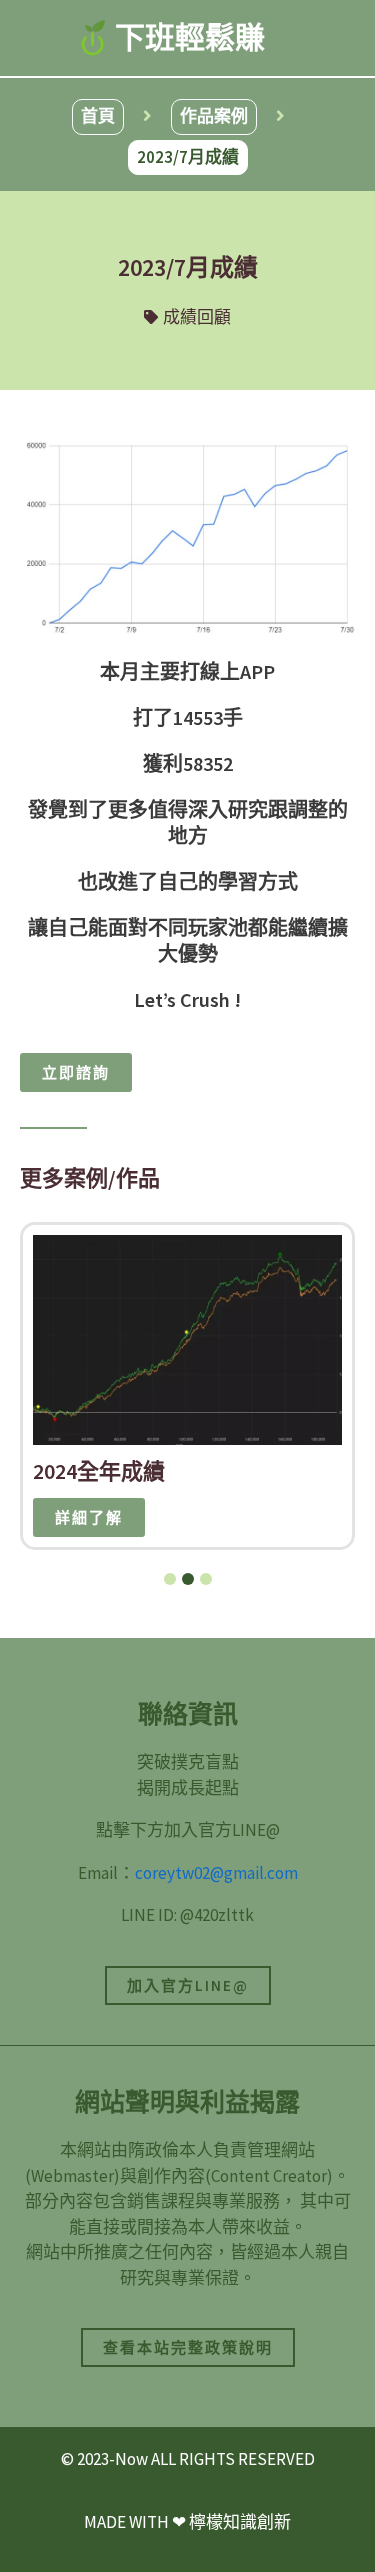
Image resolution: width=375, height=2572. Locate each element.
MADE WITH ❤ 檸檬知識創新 (187, 2522)
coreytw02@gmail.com (216, 1873)
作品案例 (214, 116)
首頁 (98, 116)
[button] (170, 1579)
